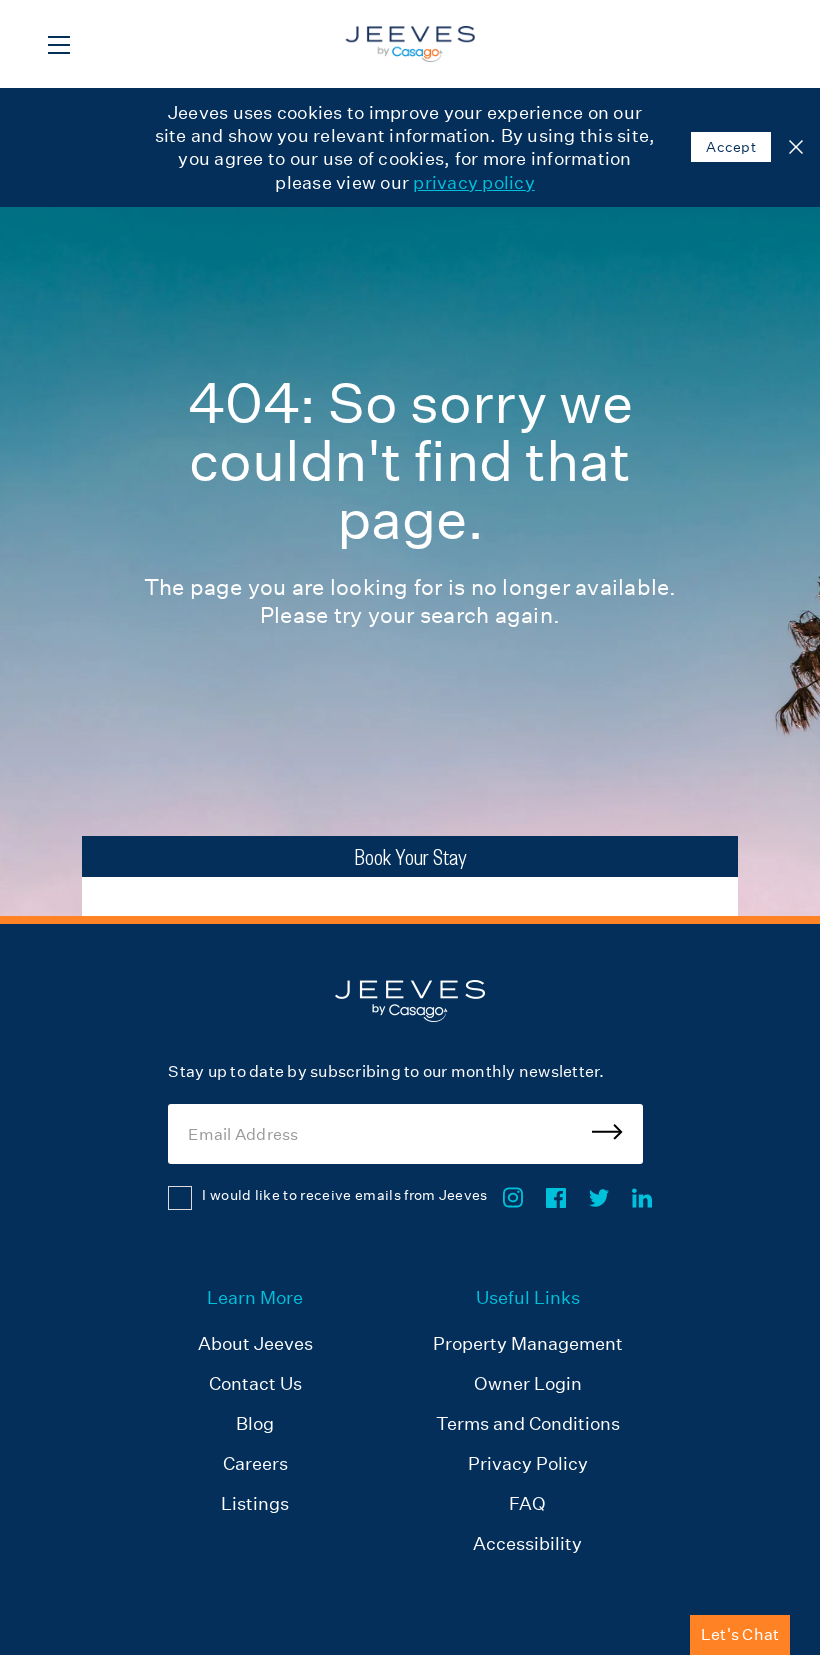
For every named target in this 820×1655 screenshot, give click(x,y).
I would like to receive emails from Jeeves (344, 1195)
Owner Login (528, 1383)
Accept (731, 147)
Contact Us (255, 1383)
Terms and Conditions (528, 1423)
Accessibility (527, 1543)
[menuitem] (255, 1423)
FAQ (527, 1503)
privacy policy (474, 182)
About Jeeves (255, 1343)
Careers (255, 1463)
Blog (255, 1423)
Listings (255, 1503)
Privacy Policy (528, 1463)
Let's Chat (740, 1634)
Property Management (528, 1343)
